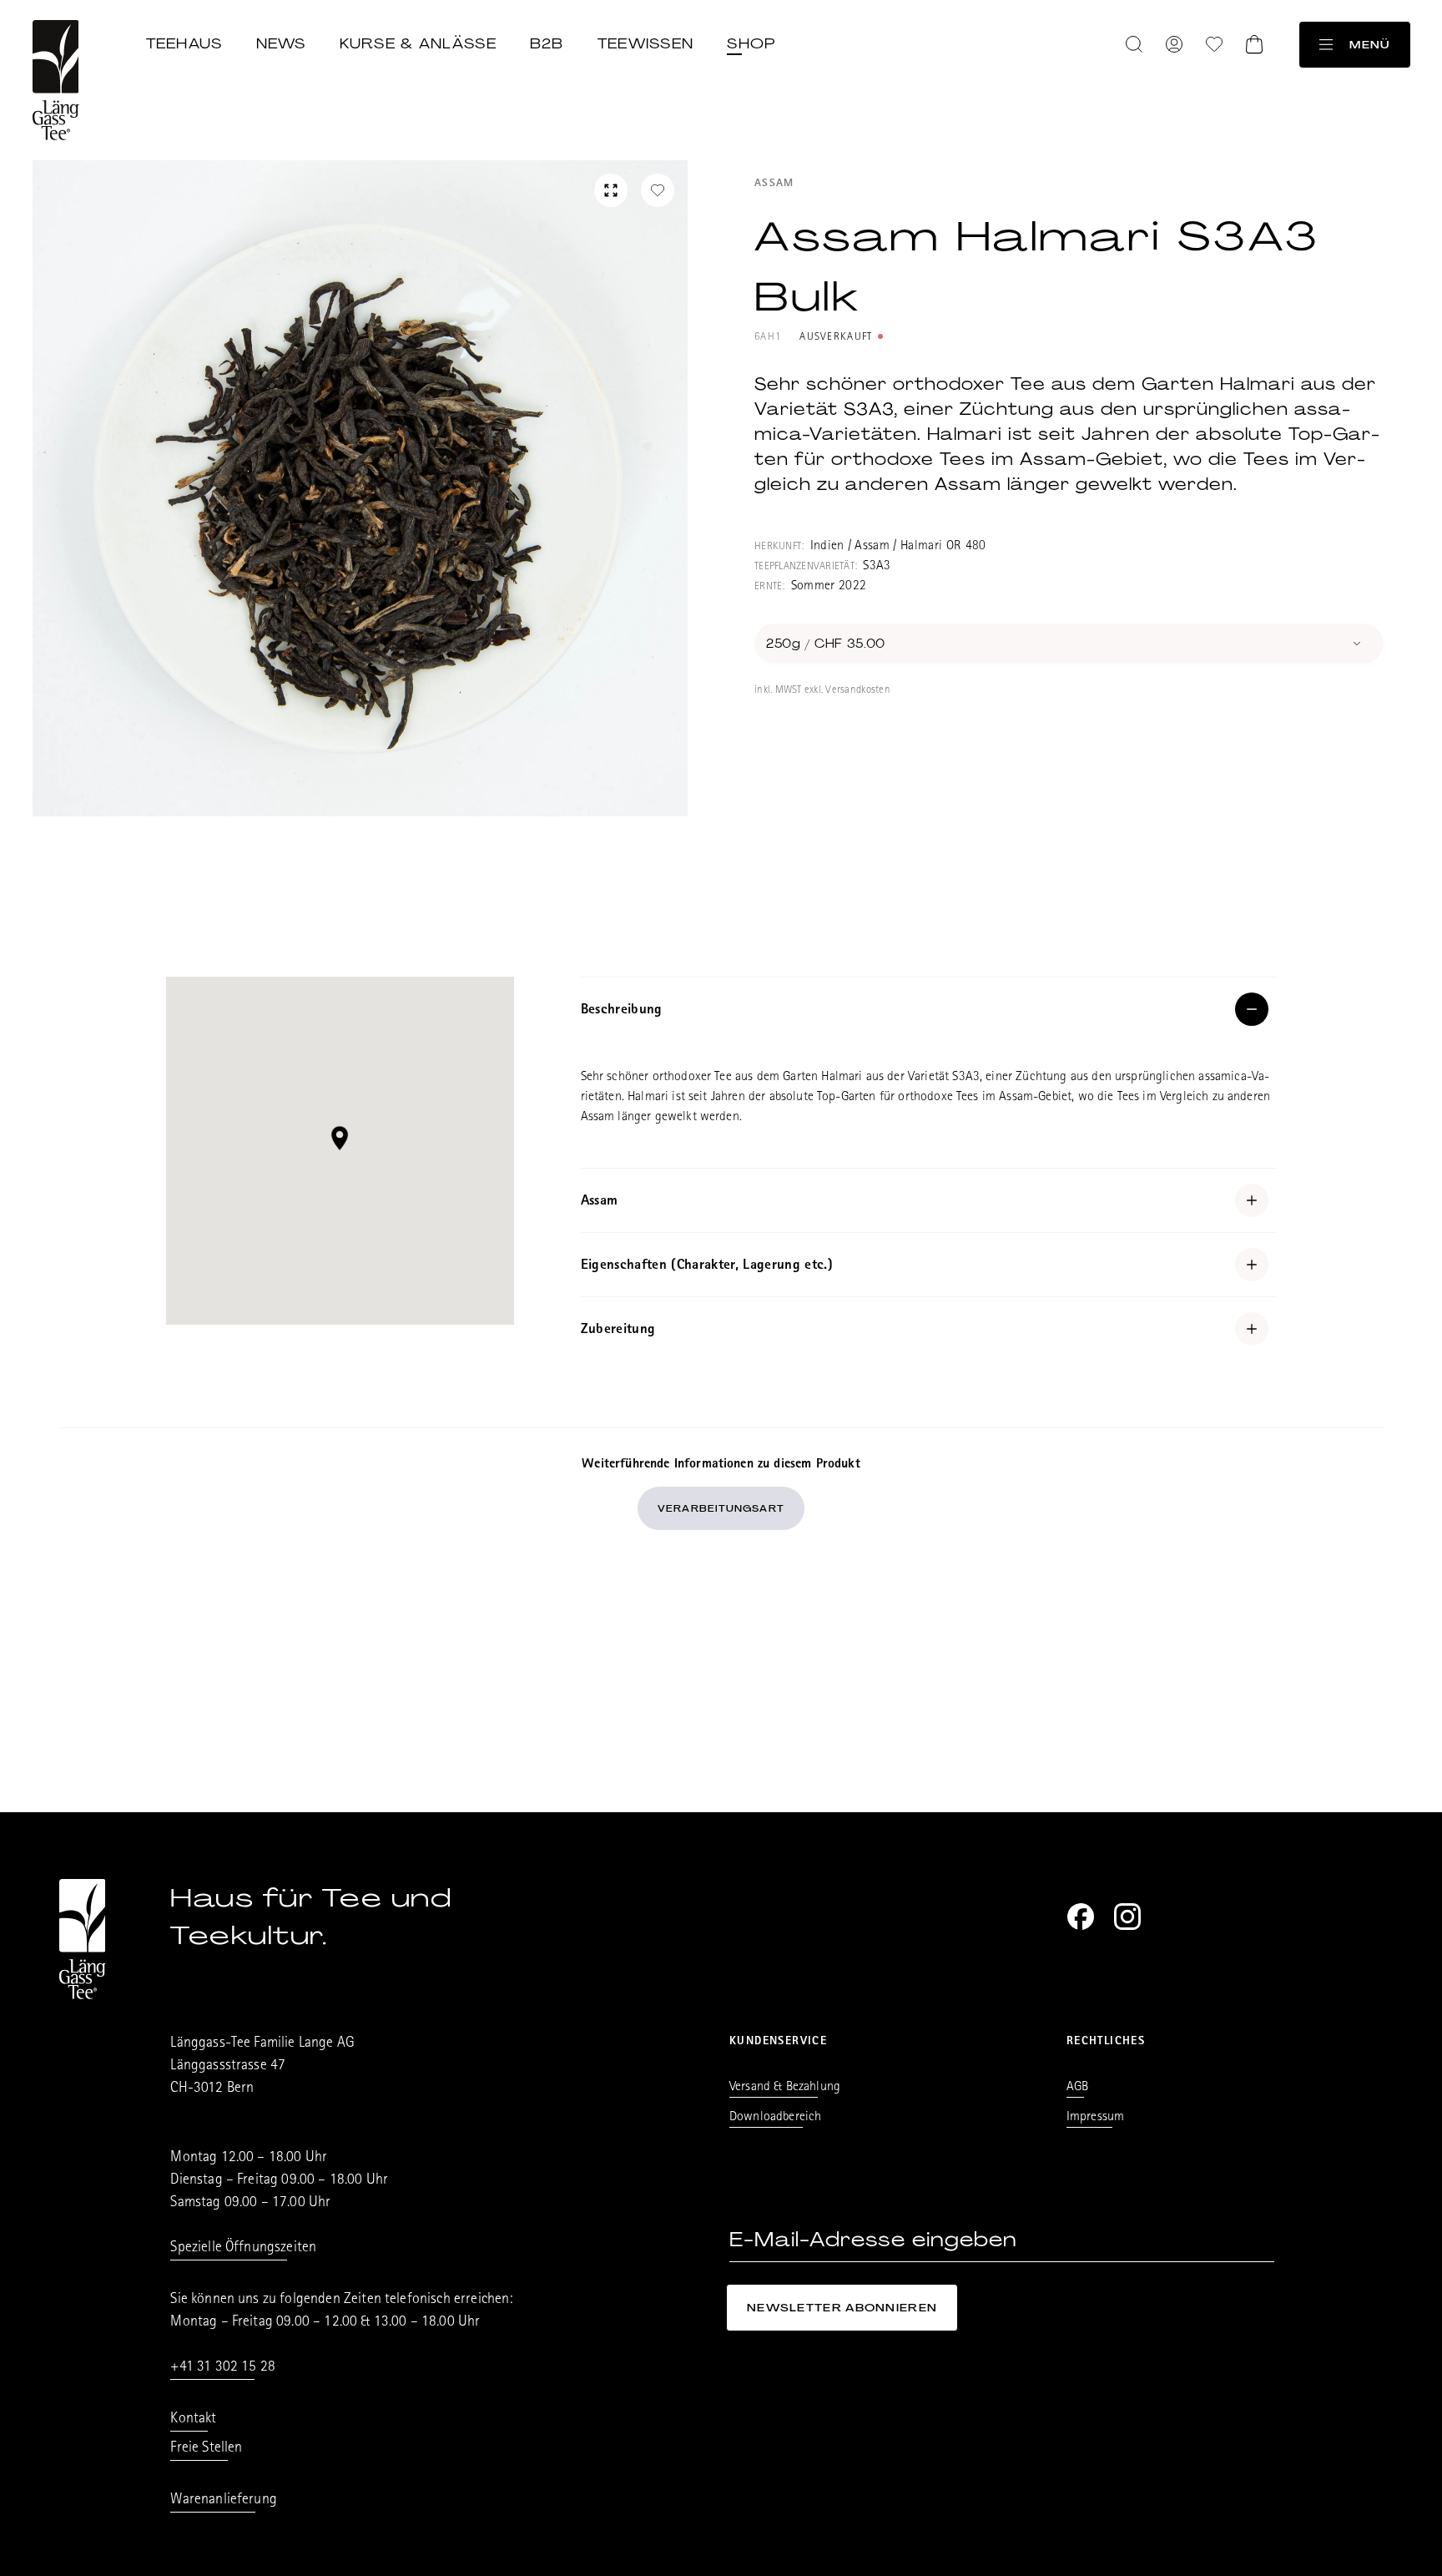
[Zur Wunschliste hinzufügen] (658, 190)
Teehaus (184, 43)
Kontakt (193, 2420)
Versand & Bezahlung (785, 2088)
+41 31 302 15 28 (223, 2368)
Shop (751, 43)
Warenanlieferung (224, 2501)
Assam (774, 184)
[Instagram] (1127, 1917)
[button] (340, 1138)
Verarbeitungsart (721, 1508)
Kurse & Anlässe (418, 43)
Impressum (1095, 2118)
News (281, 43)
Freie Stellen (206, 2449)
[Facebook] (1081, 1917)
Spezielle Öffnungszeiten (243, 2249)
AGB (1077, 2088)
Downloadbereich (775, 2118)
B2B (547, 43)
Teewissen (646, 43)
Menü (1369, 45)
